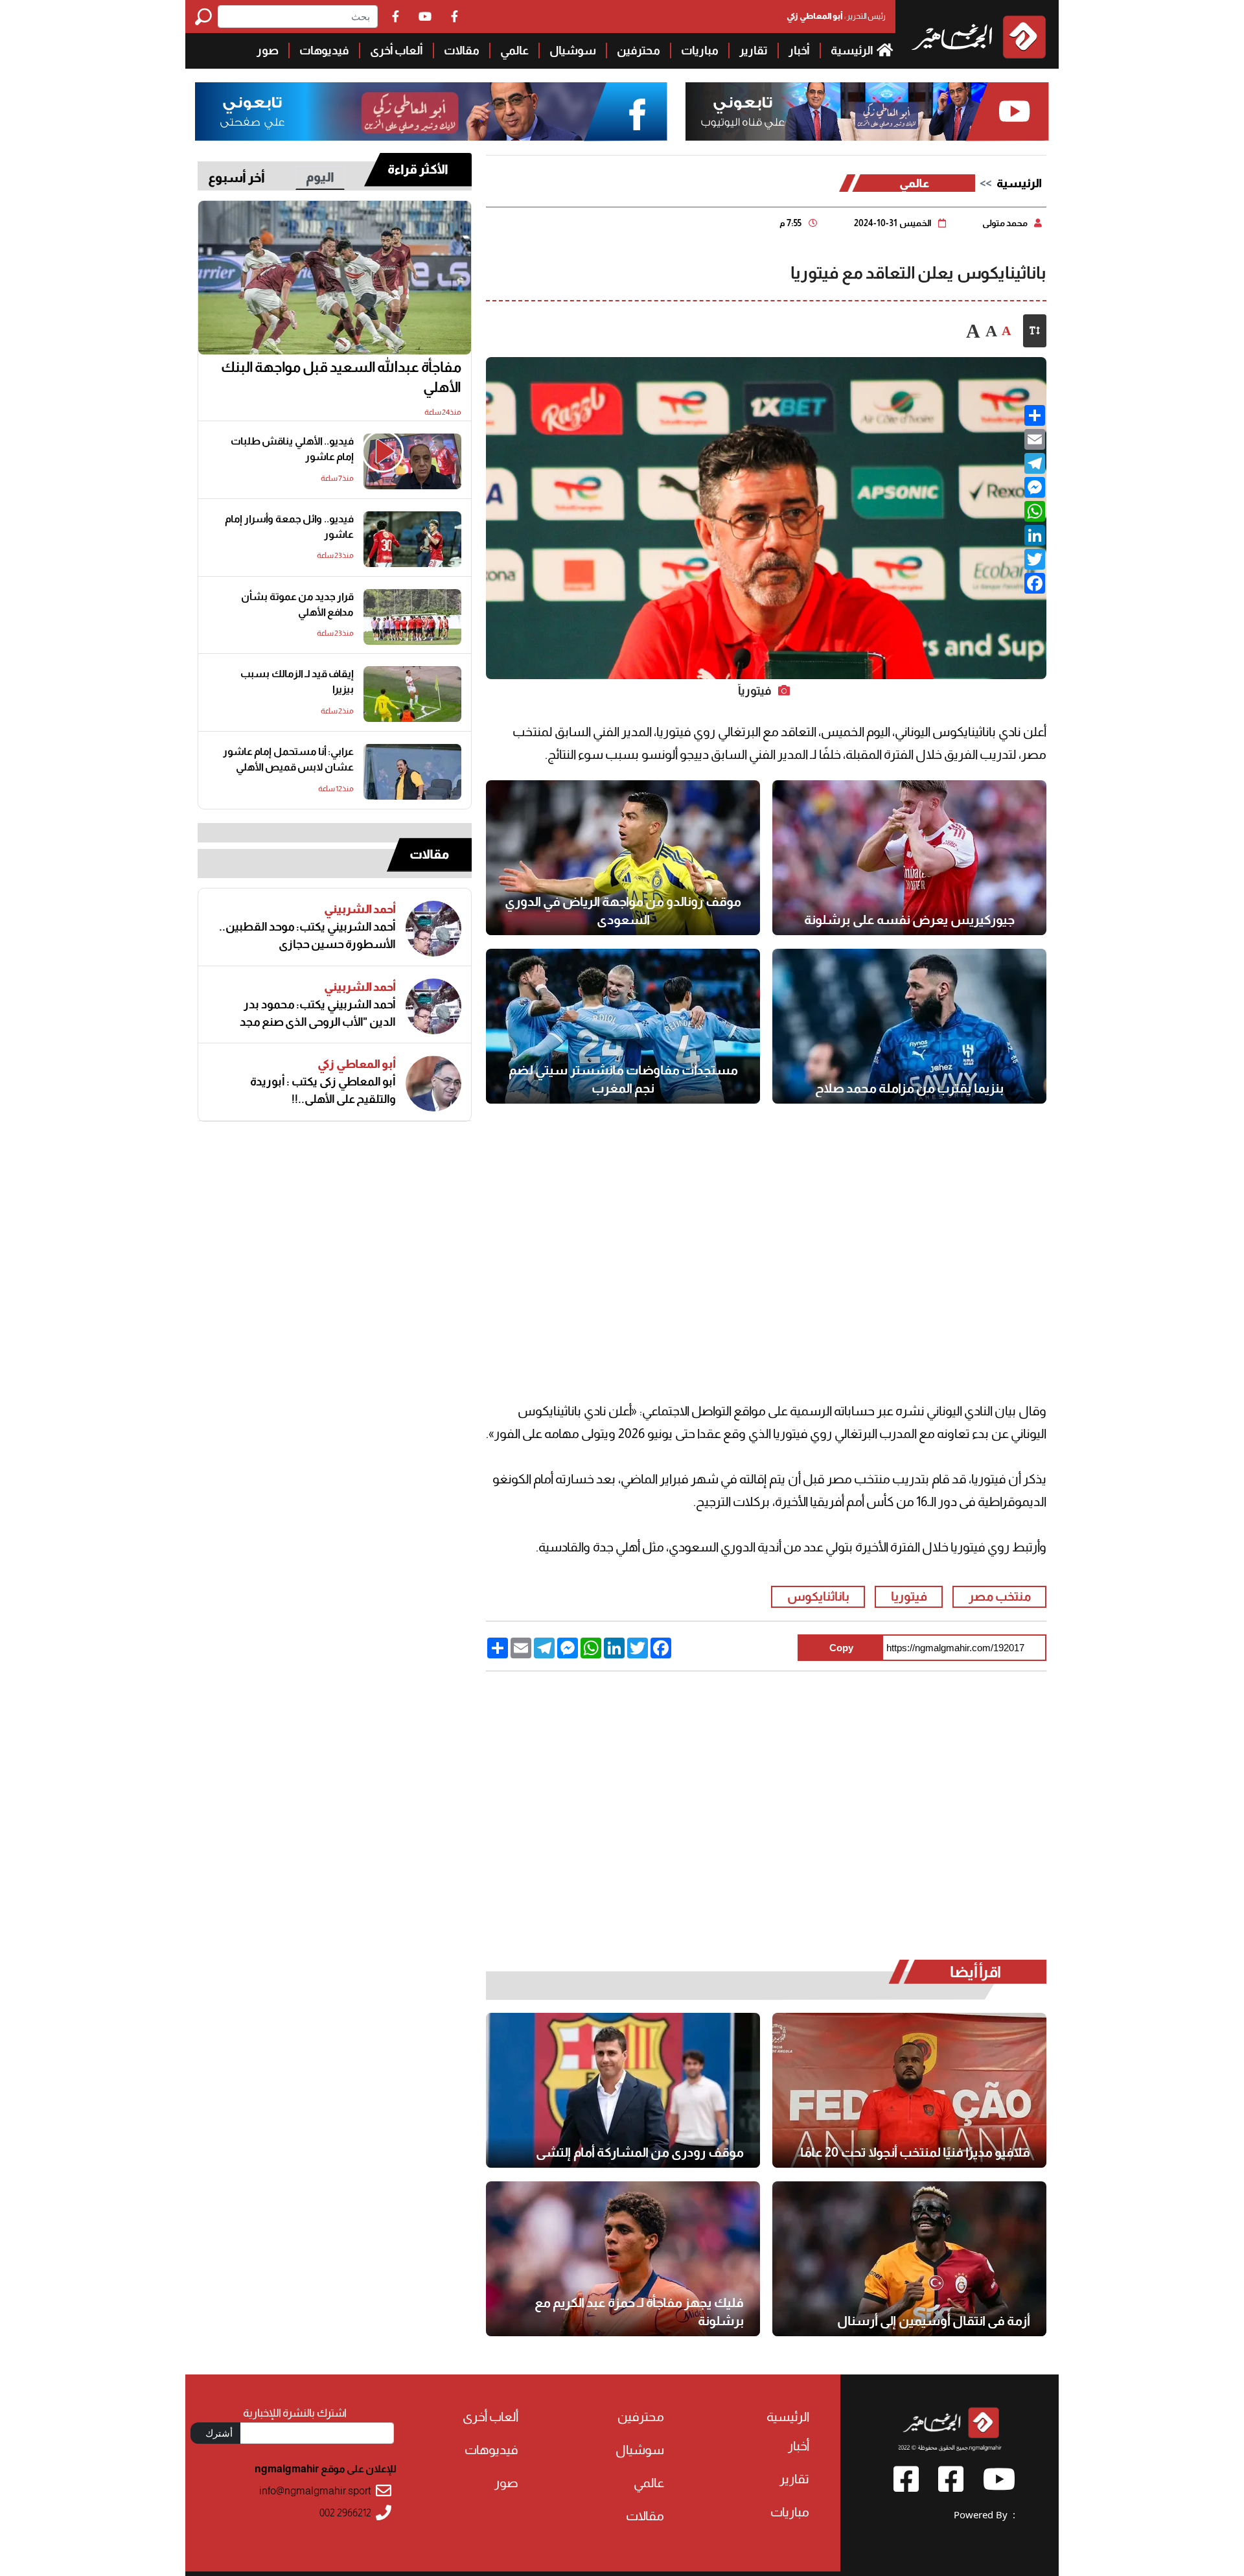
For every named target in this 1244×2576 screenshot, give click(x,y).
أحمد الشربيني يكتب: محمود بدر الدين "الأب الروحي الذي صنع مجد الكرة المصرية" (318, 1014)
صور (268, 51)
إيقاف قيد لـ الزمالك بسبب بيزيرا (297, 681)
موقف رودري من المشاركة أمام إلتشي (640, 2152)
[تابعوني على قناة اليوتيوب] (865, 112)
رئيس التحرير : (836, 16)
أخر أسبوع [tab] (236, 178)
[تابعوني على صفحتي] (432, 112)
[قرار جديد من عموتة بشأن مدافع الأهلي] (412, 617)
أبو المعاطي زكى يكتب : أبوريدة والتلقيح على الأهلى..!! (323, 1090)
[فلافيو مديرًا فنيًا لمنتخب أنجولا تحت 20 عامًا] (909, 2090)
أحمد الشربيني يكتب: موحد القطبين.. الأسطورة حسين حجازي (307, 935)
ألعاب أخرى (397, 51)
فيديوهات (324, 51)
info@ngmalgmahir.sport (315, 2491)
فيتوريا (909, 1596)
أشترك (219, 2433)
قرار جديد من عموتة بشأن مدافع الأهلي (297, 604)
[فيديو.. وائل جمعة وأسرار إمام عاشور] (412, 539)
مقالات (462, 51)
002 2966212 (345, 2513)
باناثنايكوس (818, 1596)
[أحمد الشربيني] (433, 929)
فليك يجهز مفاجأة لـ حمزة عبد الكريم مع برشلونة (639, 2312)
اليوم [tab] (320, 177)
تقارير (754, 51)
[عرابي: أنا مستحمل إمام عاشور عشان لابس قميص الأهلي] (412, 772)
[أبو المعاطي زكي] (433, 1084)
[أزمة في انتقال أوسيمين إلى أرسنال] (909, 2259)
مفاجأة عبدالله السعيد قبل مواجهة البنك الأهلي (341, 377)
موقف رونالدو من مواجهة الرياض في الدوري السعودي (623, 911)
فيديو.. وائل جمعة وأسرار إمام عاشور (289, 527)
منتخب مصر (1000, 1596)
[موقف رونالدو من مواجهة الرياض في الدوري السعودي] (623, 858)
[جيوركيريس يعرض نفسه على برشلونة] (909, 858)
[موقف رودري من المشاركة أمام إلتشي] (623, 2090)
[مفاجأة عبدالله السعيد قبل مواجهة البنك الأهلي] (335, 278)
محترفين (639, 51)
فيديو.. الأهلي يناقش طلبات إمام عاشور (292, 449)
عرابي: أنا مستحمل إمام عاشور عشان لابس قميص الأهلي (288, 759)
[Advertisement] (93, 194)
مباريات (700, 51)
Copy (841, 1648)
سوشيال (573, 51)
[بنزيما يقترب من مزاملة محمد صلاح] (909, 1026)
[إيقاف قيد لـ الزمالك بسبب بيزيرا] (412, 694)
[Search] (206, 17)
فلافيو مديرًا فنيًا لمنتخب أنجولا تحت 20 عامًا (915, 2152)
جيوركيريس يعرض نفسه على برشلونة (909, 920)
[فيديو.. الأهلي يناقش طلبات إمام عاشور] (412, 461)
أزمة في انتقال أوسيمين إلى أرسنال (934, 2321)
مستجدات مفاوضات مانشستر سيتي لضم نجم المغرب (623, 1079)
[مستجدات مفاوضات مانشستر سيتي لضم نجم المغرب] (623, 1026)
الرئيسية (853, 51)
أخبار (799, 51)
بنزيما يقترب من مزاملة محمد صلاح (909, 1088)
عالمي (514, 51)
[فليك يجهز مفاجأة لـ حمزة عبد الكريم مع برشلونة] (623, 2259)
